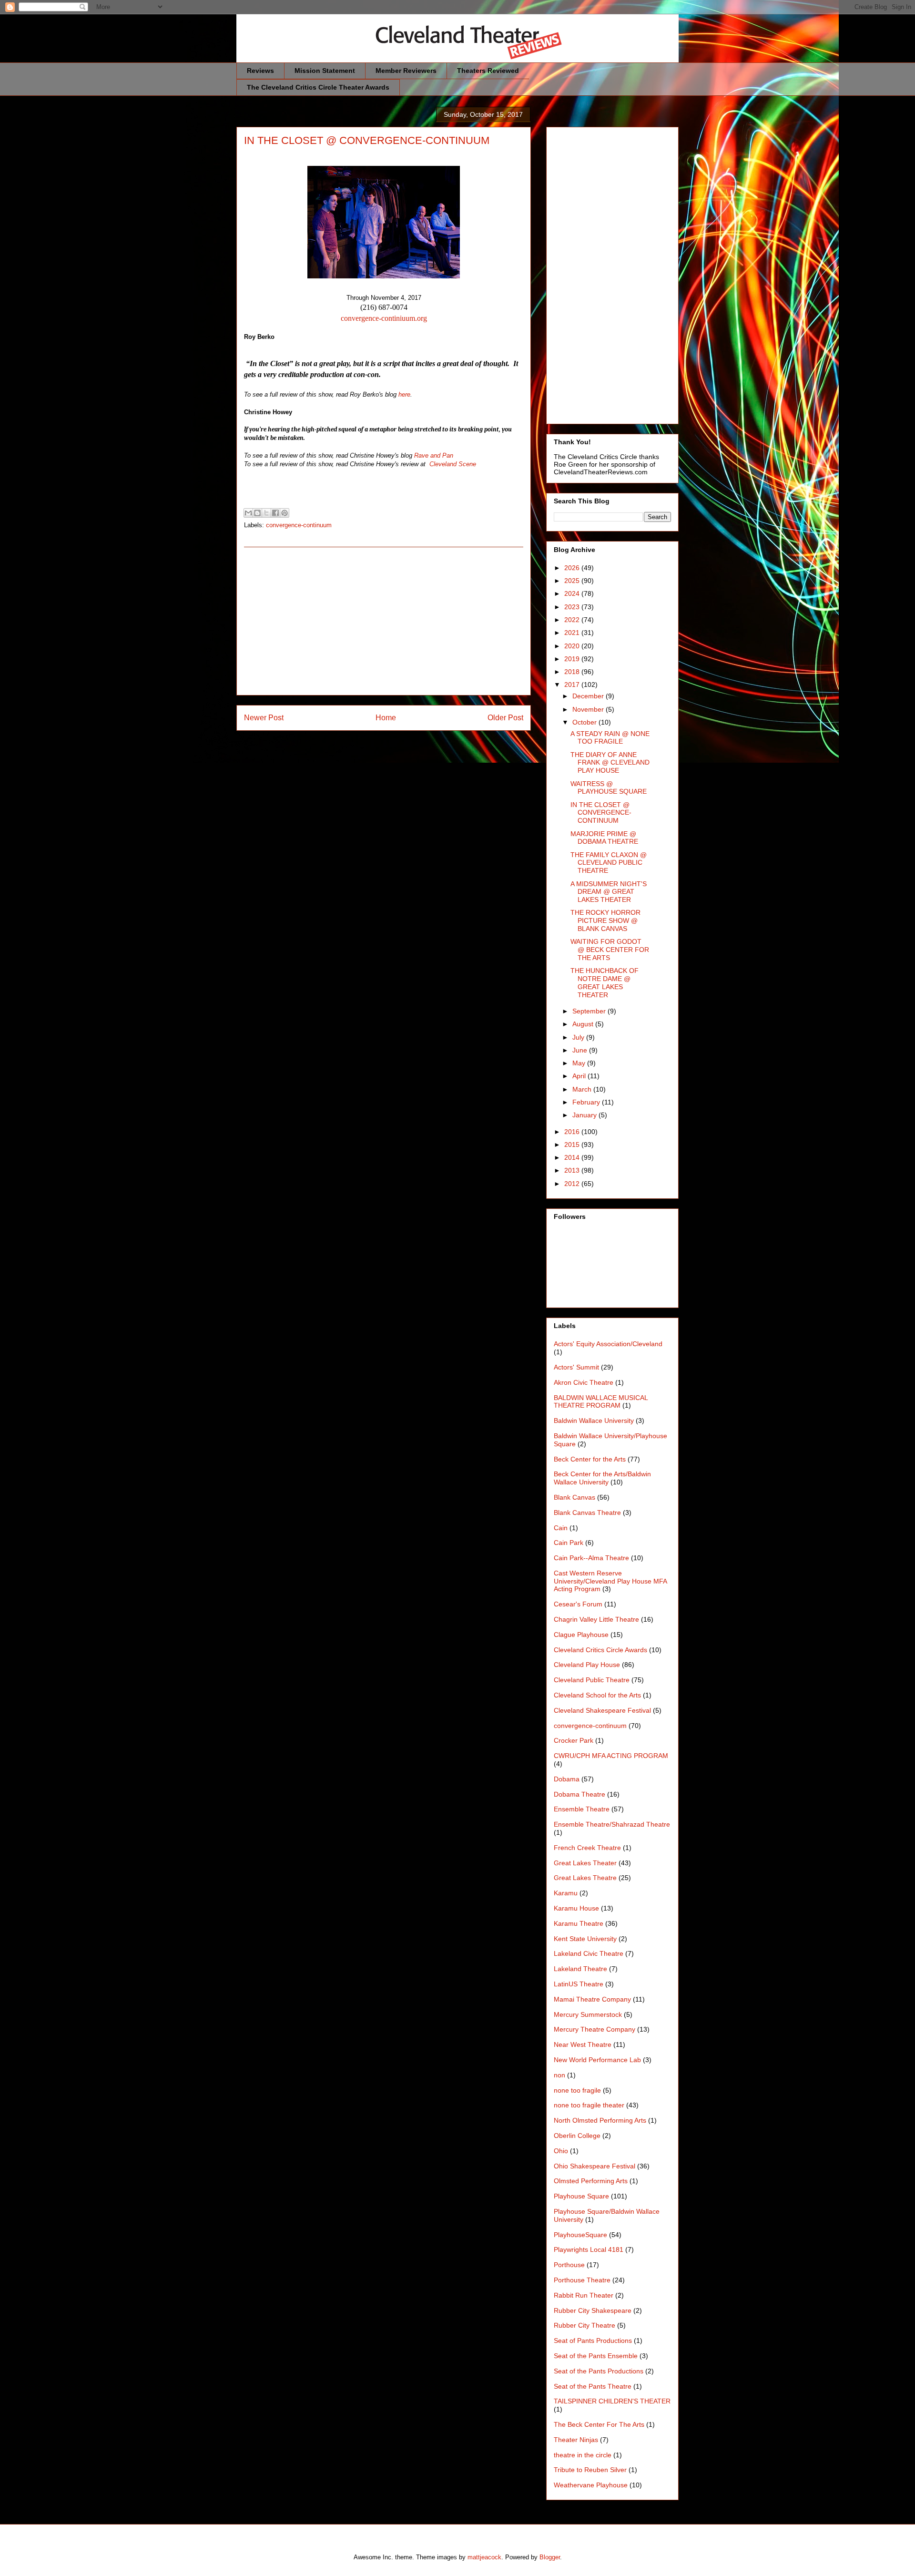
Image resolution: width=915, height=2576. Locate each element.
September (590, 1011)
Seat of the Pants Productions (599, 2371)
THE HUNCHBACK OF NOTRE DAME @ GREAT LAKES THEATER (605, 982)
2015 (573, 1145)
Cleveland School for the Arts (597, 1695)
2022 (573, 620)
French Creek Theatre (587, 1848)
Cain (561, 1528)
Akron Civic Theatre (584, 1382)
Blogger (550, 2557)
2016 (573, 1132)
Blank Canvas (574, 1497)
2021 (573, 633)
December (589, 696)
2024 (573, 593)
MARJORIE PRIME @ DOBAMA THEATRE (604, 838)
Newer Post (264, 718)
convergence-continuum (299, 525)
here (404, 394)
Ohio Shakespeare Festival (595, 2166)
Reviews (260, 71)
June (581, 1050)
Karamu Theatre (579, 1923)
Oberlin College (577, 2136)
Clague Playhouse (581, 1635)
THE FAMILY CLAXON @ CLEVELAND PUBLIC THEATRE (609, 863)
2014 (573, 1157)
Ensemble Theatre (582, 1809)
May (580, 1063)
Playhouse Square (581, 2196)
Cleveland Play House (587, 1665)
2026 (573, 568)
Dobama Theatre (579, 1794)
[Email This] (248, 513)
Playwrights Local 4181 (589, 2249)
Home (386, 718)
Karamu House (576, 1908)
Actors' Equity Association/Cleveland (608, 1344)
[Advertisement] (384, 621)
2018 (573, 672)
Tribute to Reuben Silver (590, 2470)
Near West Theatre (583, 2044)
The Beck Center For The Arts (599, 2424)
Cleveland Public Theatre (592, 1680)
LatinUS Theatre (579, 1984)
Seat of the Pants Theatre (593, 2386)
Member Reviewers (406, 71)
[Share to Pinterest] (285, 513)
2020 (573, 646)
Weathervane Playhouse (591, 2485)
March (583, 1089)
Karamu (566, 1893)
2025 (573, 581)
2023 (573, 607)
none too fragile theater (589, 2105)
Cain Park (569, 1543)
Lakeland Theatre (580, 1969)
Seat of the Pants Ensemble (596, 2356)
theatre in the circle (583, 2455)
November (589, 709)
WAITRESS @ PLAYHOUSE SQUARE (609, 788)
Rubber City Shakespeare (593, 2310)
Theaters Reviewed (488, 71)
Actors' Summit (576, 1367)
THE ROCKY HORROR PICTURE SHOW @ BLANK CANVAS (605, 920)
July (579, 1037)
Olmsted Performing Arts (591, 2181)
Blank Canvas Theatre (587, 1513)
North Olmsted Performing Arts (600, 2120)
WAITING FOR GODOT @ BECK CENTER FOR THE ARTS (610, 950)
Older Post (505, 718)
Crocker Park (574, 1740)
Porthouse (569, 2265)
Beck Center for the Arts (590, 1459)
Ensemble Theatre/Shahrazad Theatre (612, 1824)
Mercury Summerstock (588, 2014)
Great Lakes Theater (585, 1863)
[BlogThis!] (257, 513)
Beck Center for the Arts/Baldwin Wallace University (602, 1478)
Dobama (567, 1779)
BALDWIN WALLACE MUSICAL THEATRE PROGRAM (601, 1402)
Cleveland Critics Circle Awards (600, 1650)
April (580, 1076)
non (559, 2075)
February (587, 1102)
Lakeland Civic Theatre (589, 1953)
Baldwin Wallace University (594, 1421)
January (585, 1115)
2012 (573, 1184)
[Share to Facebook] (275, 513)
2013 (573, 1170)
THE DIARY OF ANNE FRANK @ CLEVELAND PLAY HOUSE (610, 763)
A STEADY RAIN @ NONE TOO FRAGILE (610, 738)
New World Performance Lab (597, 2060)
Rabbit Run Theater (584, 2295)
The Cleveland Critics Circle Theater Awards (318, 87)
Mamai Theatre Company (592, 1999)
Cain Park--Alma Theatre (591, 1558)
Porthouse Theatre (582, 2280)
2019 (573, 659)
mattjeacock (484, 2557)
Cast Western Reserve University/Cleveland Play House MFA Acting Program (610, 1581)
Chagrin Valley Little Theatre (596, 1619)
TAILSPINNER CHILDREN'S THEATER (612, 2401)
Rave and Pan (434, 455)
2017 (573, 685)
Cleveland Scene (453, 464)
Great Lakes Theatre (585, 1878)
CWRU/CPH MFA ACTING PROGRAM (611, 1756)
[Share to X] (266, 513)
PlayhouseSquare (580, 2235)
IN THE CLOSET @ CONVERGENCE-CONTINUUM (601, 813)
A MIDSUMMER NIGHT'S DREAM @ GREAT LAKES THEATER (609, 892)
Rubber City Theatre (585, 2325)
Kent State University (585, 1939)
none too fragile (577, 2090)
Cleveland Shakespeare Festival (602, 1710)
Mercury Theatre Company (595, 2029)
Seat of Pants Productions (593, 2341)
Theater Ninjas (576, 2440)
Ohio (561, 2151)
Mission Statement (325, 71)
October (585, 722)
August (584, 1024)
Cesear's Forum (578, 1604)
